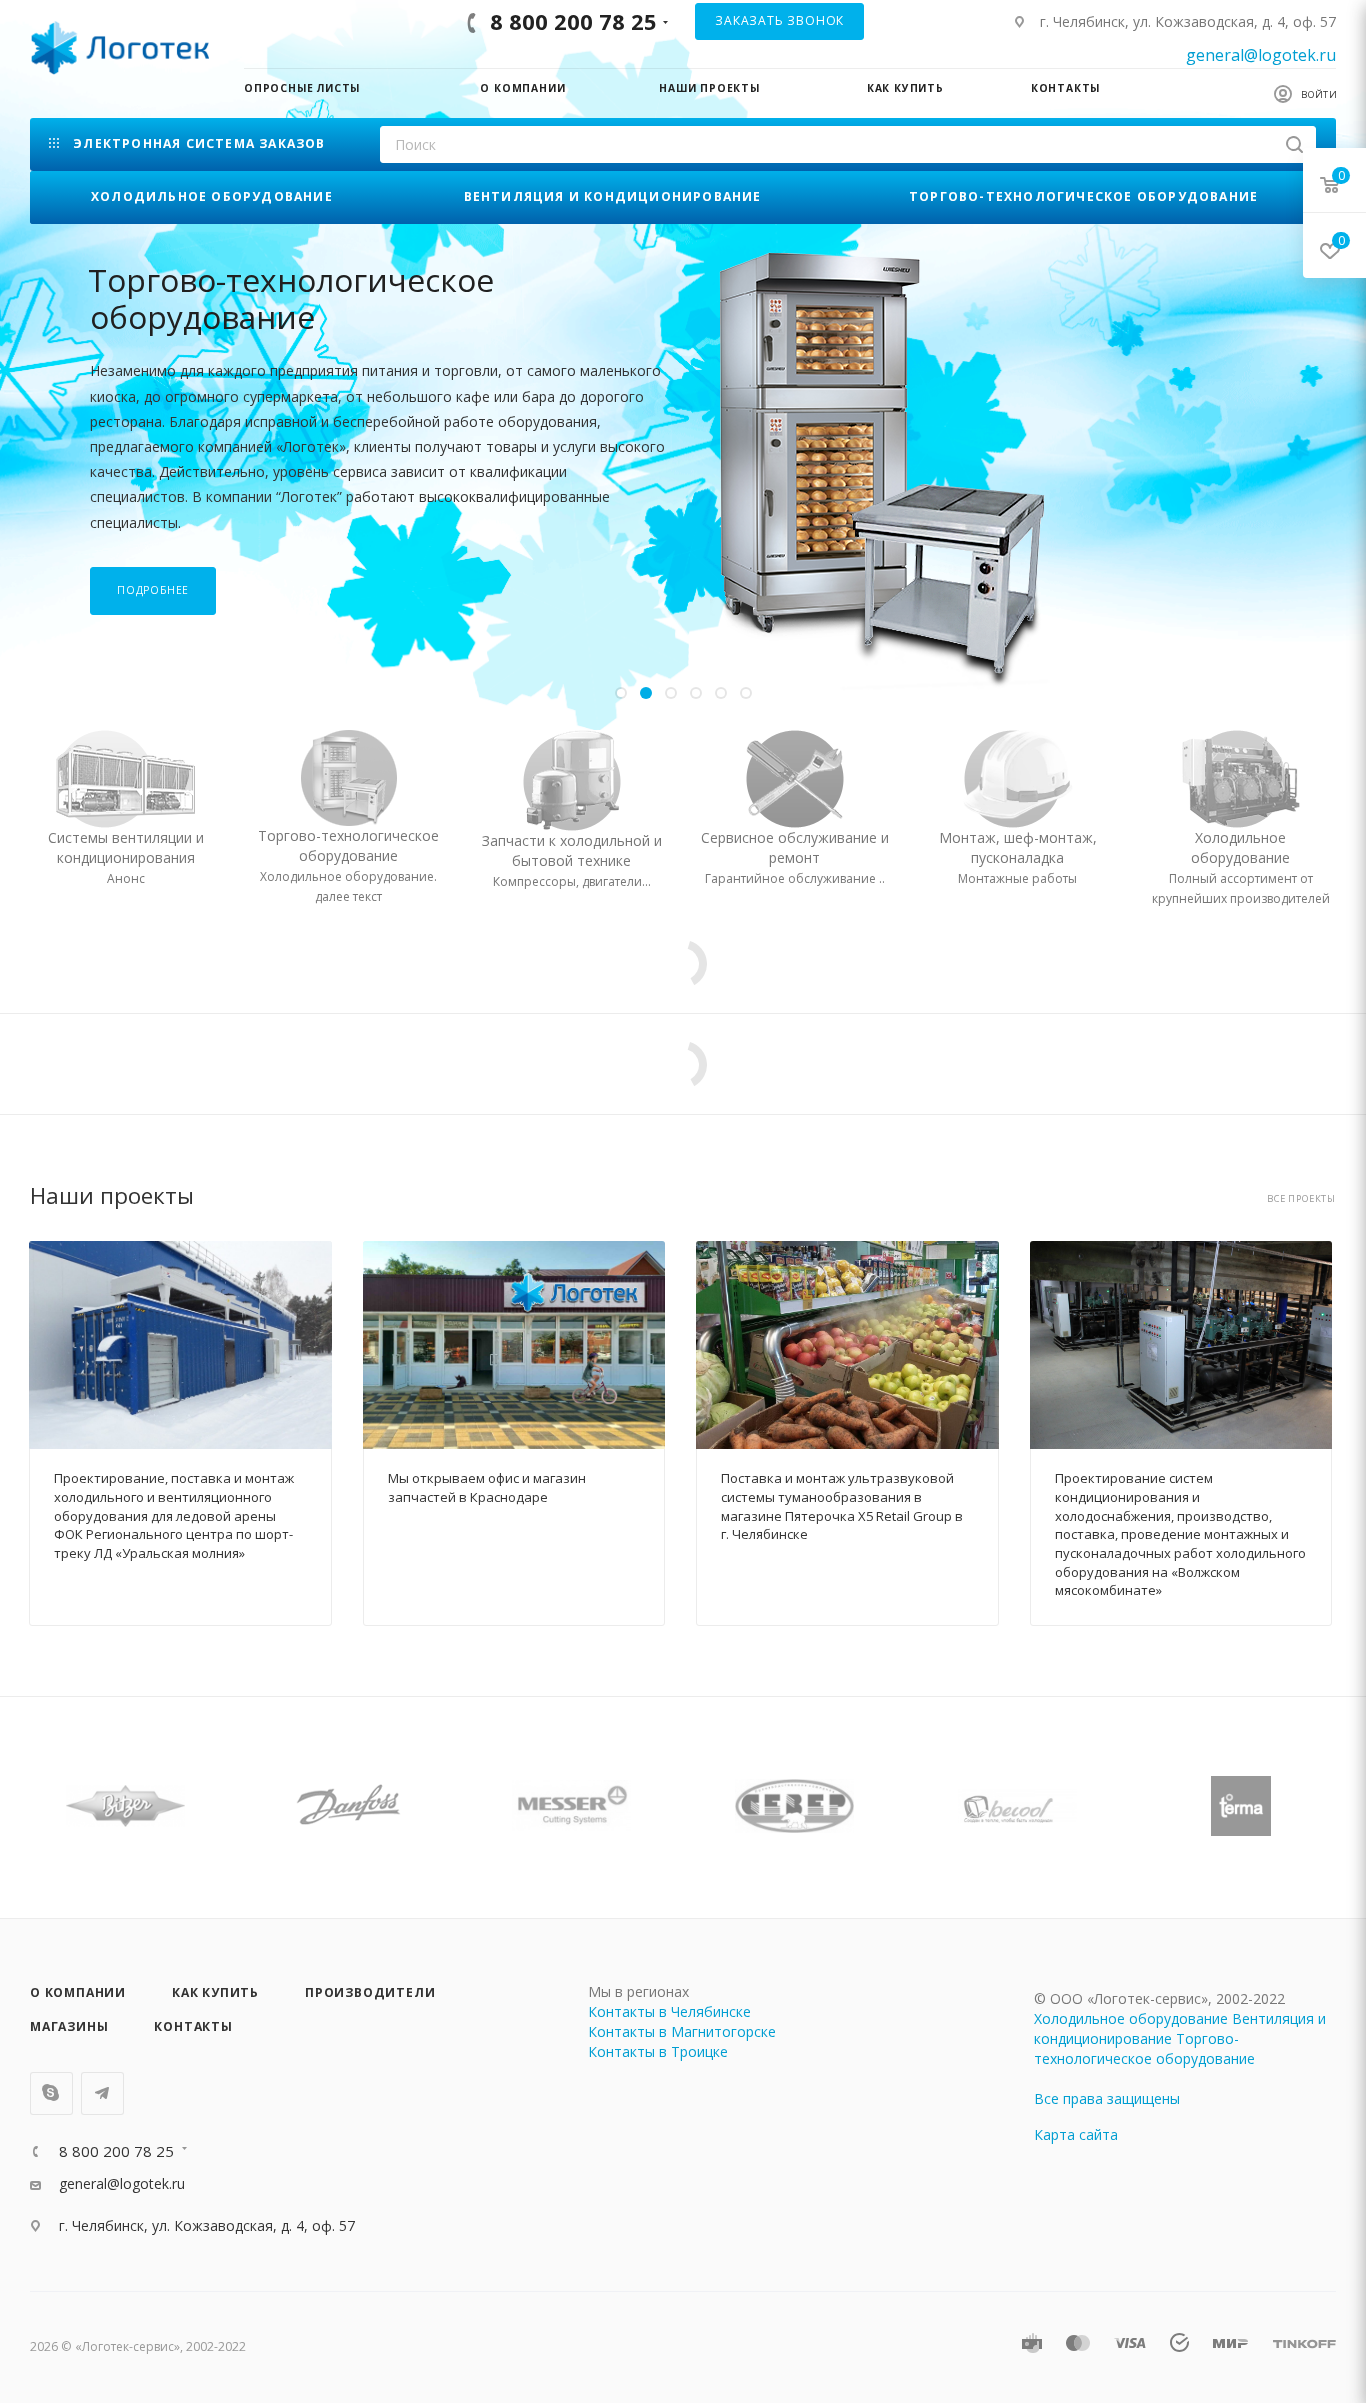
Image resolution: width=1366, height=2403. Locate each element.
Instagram (51, 2093)
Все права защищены (1107, 2098)
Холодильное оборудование (1131, 2018)
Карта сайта (1076, 2134)
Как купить (215, 1992)
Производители (370, 1992)
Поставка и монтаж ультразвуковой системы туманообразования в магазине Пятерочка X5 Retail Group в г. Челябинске (842, 1506)
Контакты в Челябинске (669, 2011)
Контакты (193, 2026)
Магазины (69, 2026)
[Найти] (1294, 144)
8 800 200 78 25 (573, 21)
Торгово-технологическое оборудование (1144, 2048)
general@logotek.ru (1261, 55)
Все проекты (1301, 1199)
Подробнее (153, 536)
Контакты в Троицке (658, 2051)
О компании (78, 1992)
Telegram (102, 2093)
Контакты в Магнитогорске (682, 2031)
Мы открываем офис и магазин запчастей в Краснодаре (487, 1487)
